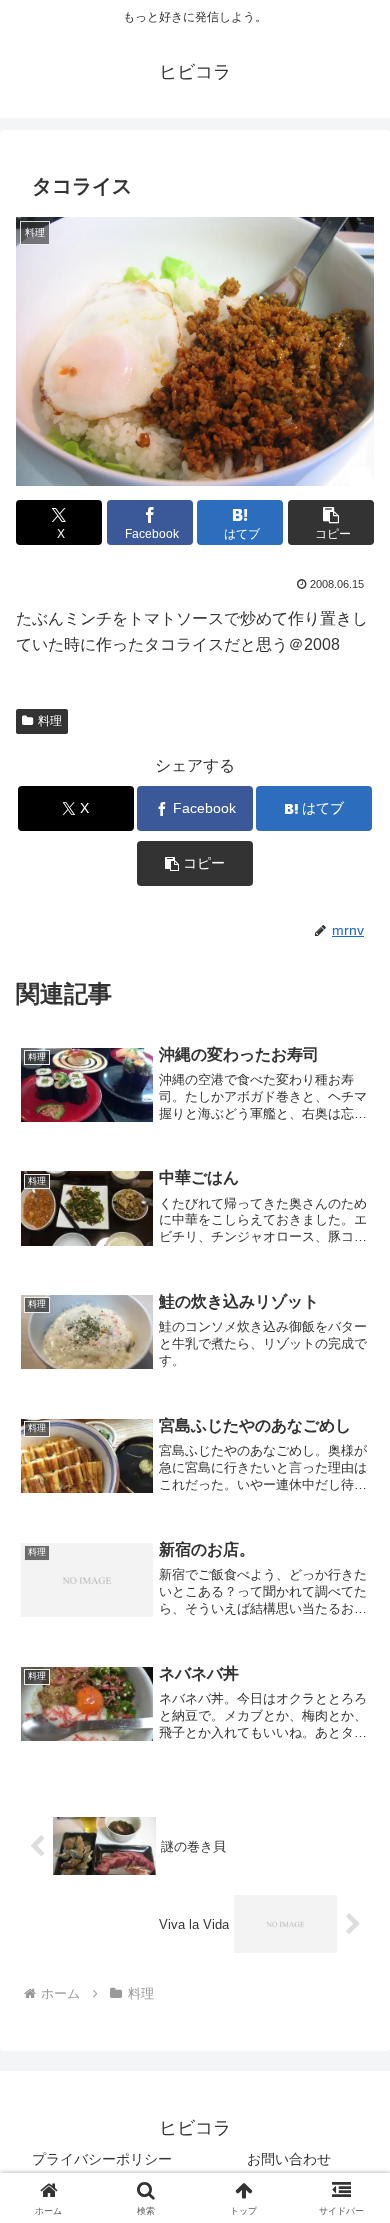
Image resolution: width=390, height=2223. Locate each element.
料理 (50, 721)
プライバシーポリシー (102, 2159)
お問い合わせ (289, 2159)
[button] (331, 522)
